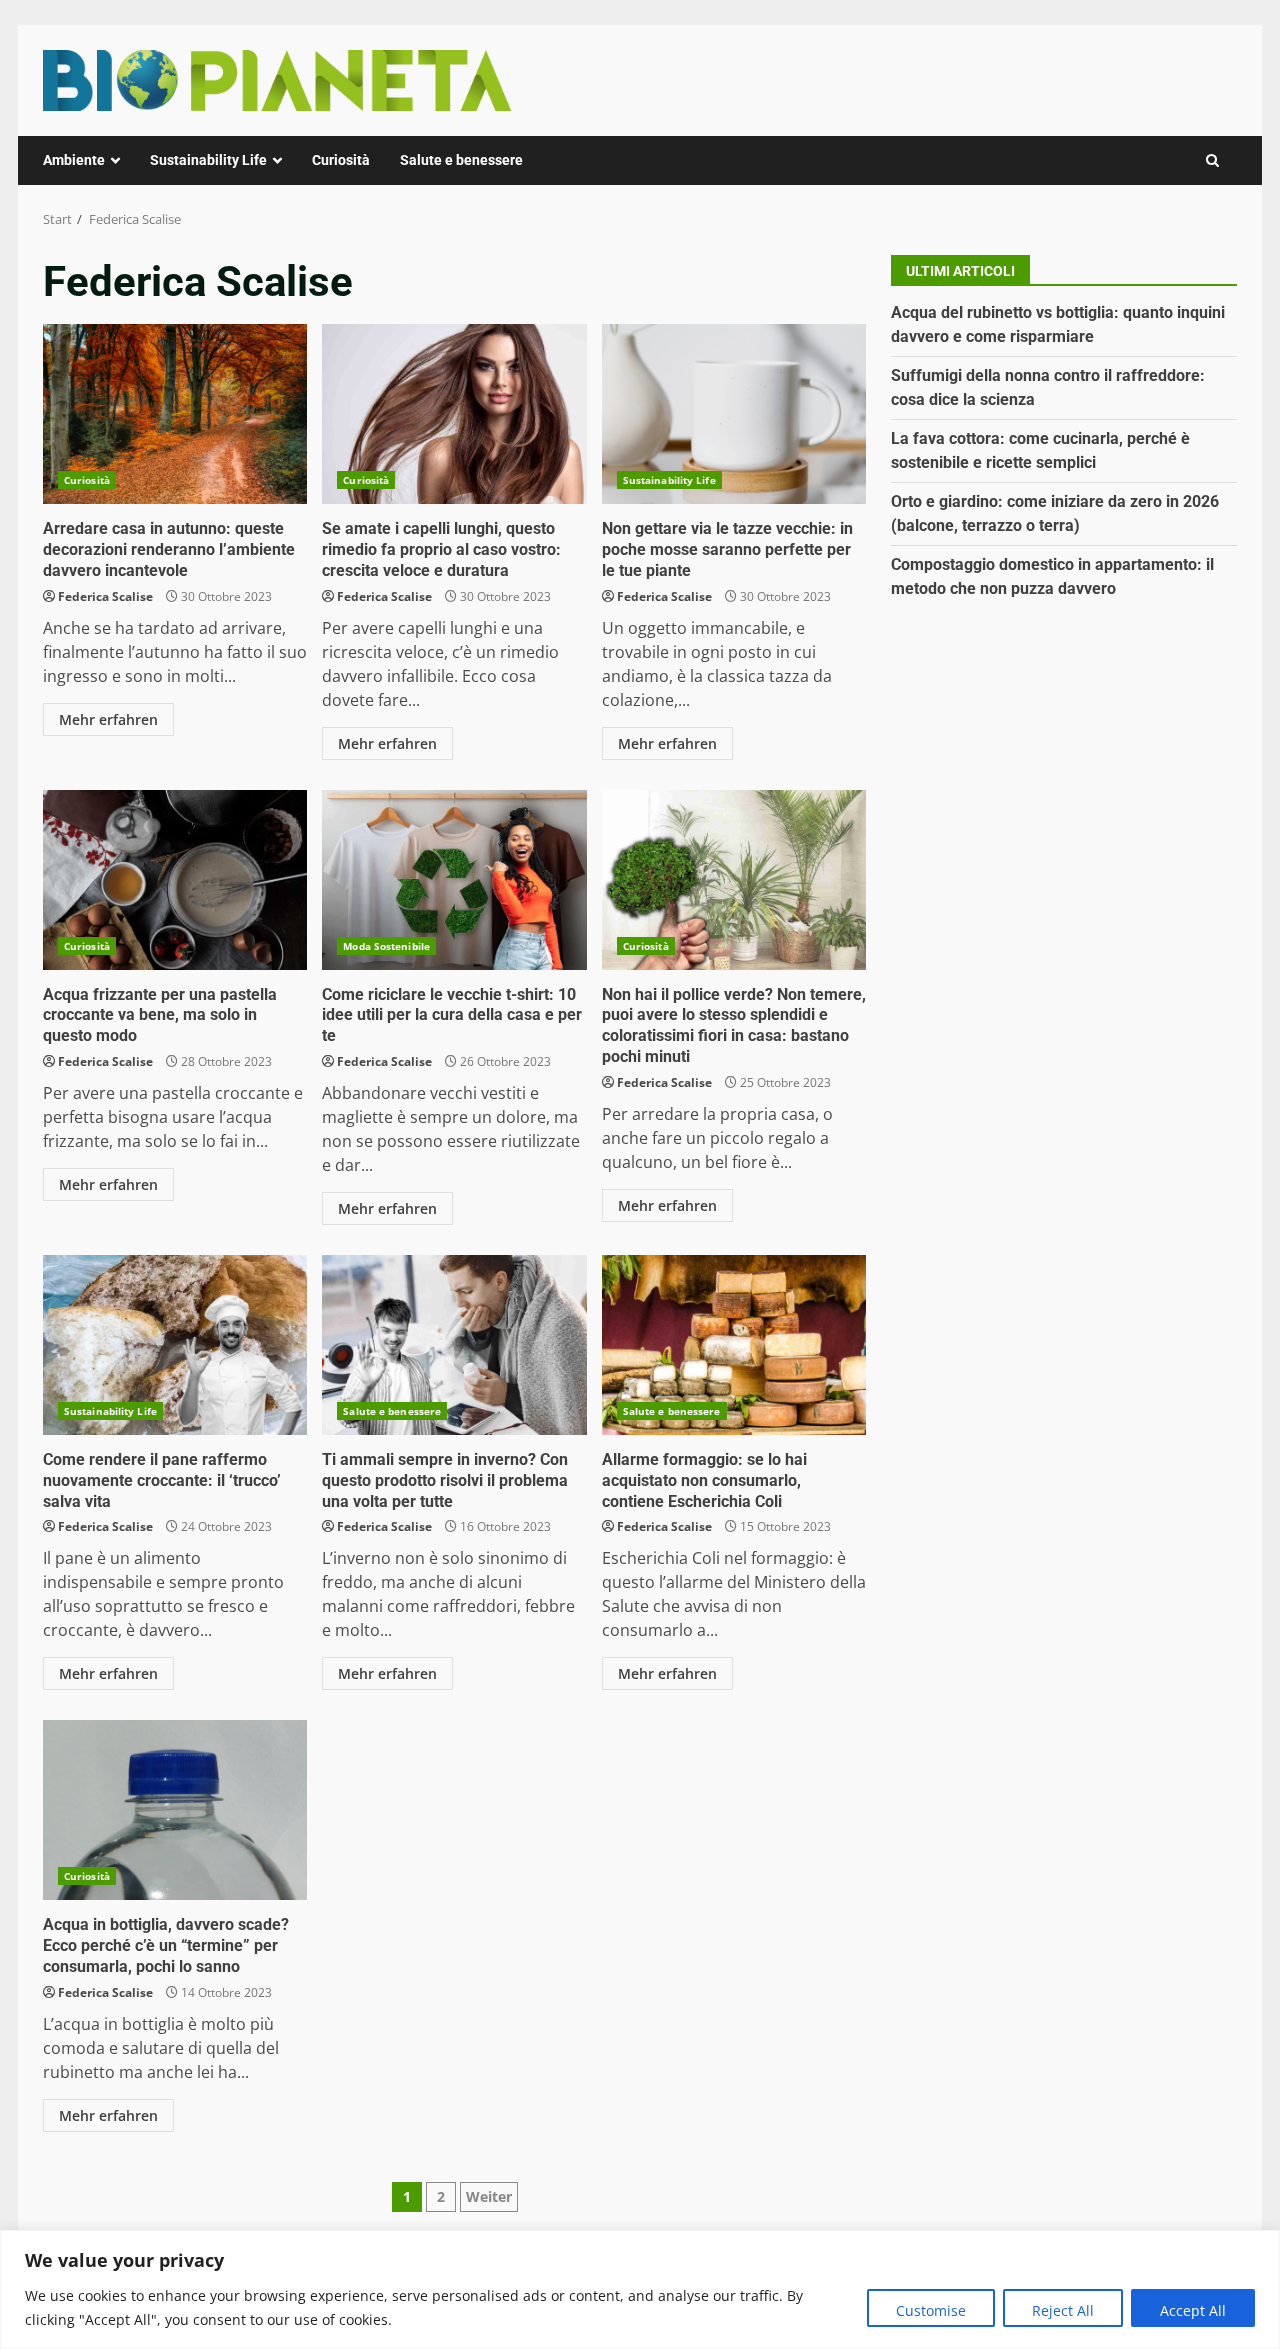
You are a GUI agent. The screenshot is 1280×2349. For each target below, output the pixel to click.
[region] (640, 2289)
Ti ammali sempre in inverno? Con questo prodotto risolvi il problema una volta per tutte (454, 1345)
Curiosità (341, 160)
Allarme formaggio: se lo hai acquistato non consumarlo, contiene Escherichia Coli (734, 1345)
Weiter (489, 2196)
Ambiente (74, 160)
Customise (931, 2310)
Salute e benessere (461, 160)
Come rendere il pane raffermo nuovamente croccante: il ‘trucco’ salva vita (175, 1345)
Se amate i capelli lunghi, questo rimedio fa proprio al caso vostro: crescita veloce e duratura (454, 414)
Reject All (1063, 2310)
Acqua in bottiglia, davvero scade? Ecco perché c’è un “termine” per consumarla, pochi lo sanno (175, 1810)
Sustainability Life (208, 160)
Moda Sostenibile (386, 946)
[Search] (1212, 160)
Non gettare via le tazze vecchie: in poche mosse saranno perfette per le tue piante (734, 414)
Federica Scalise (105, 596)
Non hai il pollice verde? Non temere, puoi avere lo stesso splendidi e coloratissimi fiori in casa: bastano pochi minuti (734, 880)
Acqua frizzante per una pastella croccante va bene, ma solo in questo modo (175, 880)
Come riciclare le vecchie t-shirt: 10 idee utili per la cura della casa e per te (454, 880)
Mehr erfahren (108, 719)
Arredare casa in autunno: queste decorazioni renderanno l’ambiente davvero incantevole (175, 414)
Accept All (1193, 2310)
